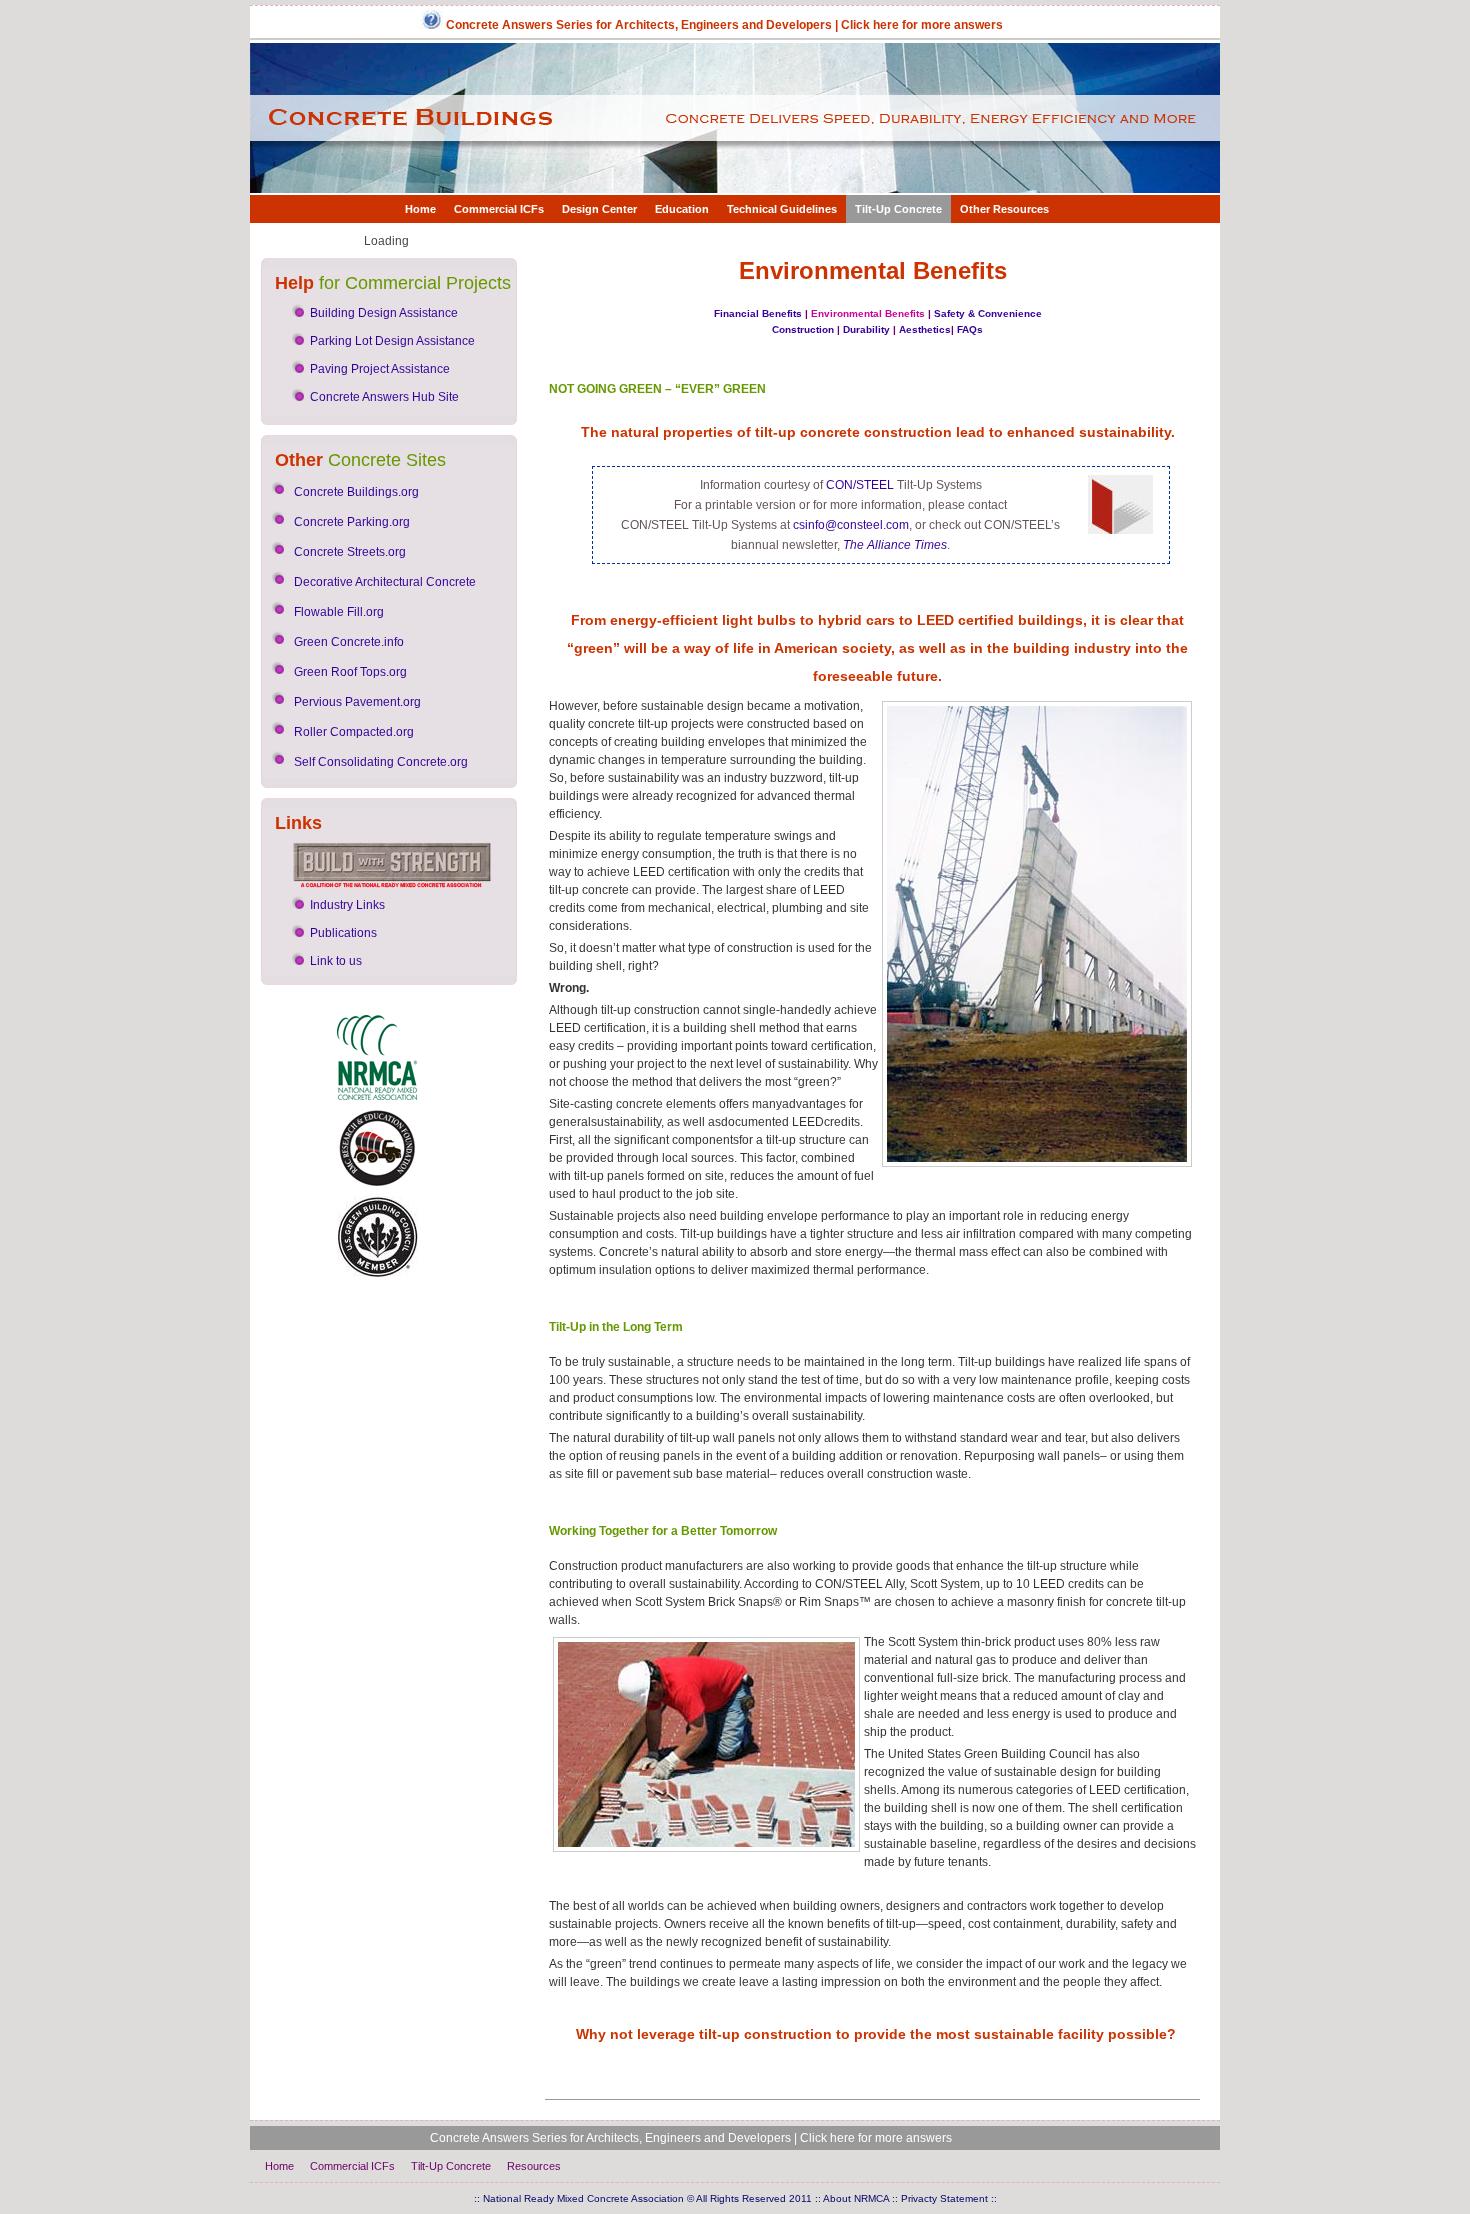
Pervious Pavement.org (357, 702)
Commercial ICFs (499, 209)
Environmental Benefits (868, 313)
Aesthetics (925, 329)
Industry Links (347, 905)
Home (420, 209)
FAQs (970, 329)
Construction (803, 329)
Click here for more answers (922, 25)
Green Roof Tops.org (350, 672)
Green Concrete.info (349, 642)
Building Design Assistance (384, 313)
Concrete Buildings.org (356, 492)
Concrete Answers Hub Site (384, 397)
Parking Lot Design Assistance (392, 341)
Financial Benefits (758, 313)
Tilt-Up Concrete (898, 209)
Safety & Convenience (988, 313)
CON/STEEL (860, 485)
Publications (343, 933)
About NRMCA (856, 2198)
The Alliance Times (895, 545)
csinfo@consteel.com (851, 525)
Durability (866, 329)
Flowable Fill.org (339, 612)
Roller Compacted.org (354, 732)
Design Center (599, 209)
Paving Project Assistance (380, 369)
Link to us (336, 961)
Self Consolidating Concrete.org (381, 762)
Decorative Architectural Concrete (385, 582)
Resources (534, 2166)
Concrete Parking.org (352, 522)
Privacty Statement (944, 2198)
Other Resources (1004, 209)
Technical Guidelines (782, 209)
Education (682, 209)
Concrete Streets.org (350, 552)
